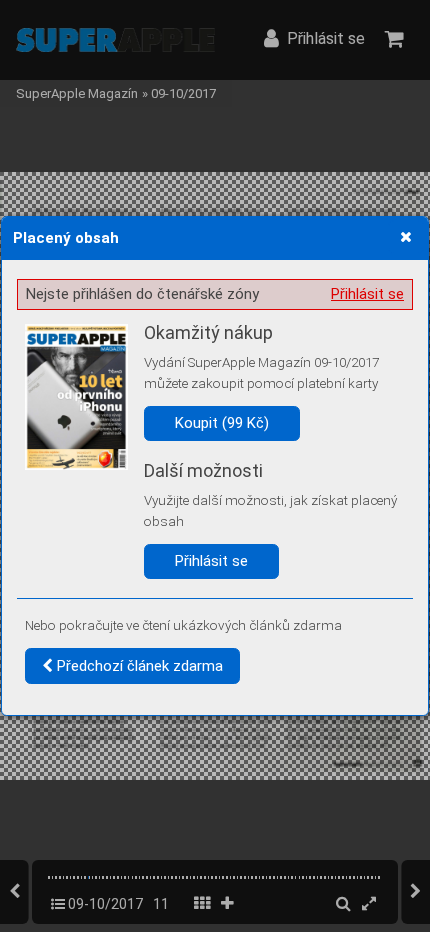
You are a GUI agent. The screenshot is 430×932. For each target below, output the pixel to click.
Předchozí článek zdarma (138, 666)
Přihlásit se (367, 294)
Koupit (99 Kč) (222, 423)
